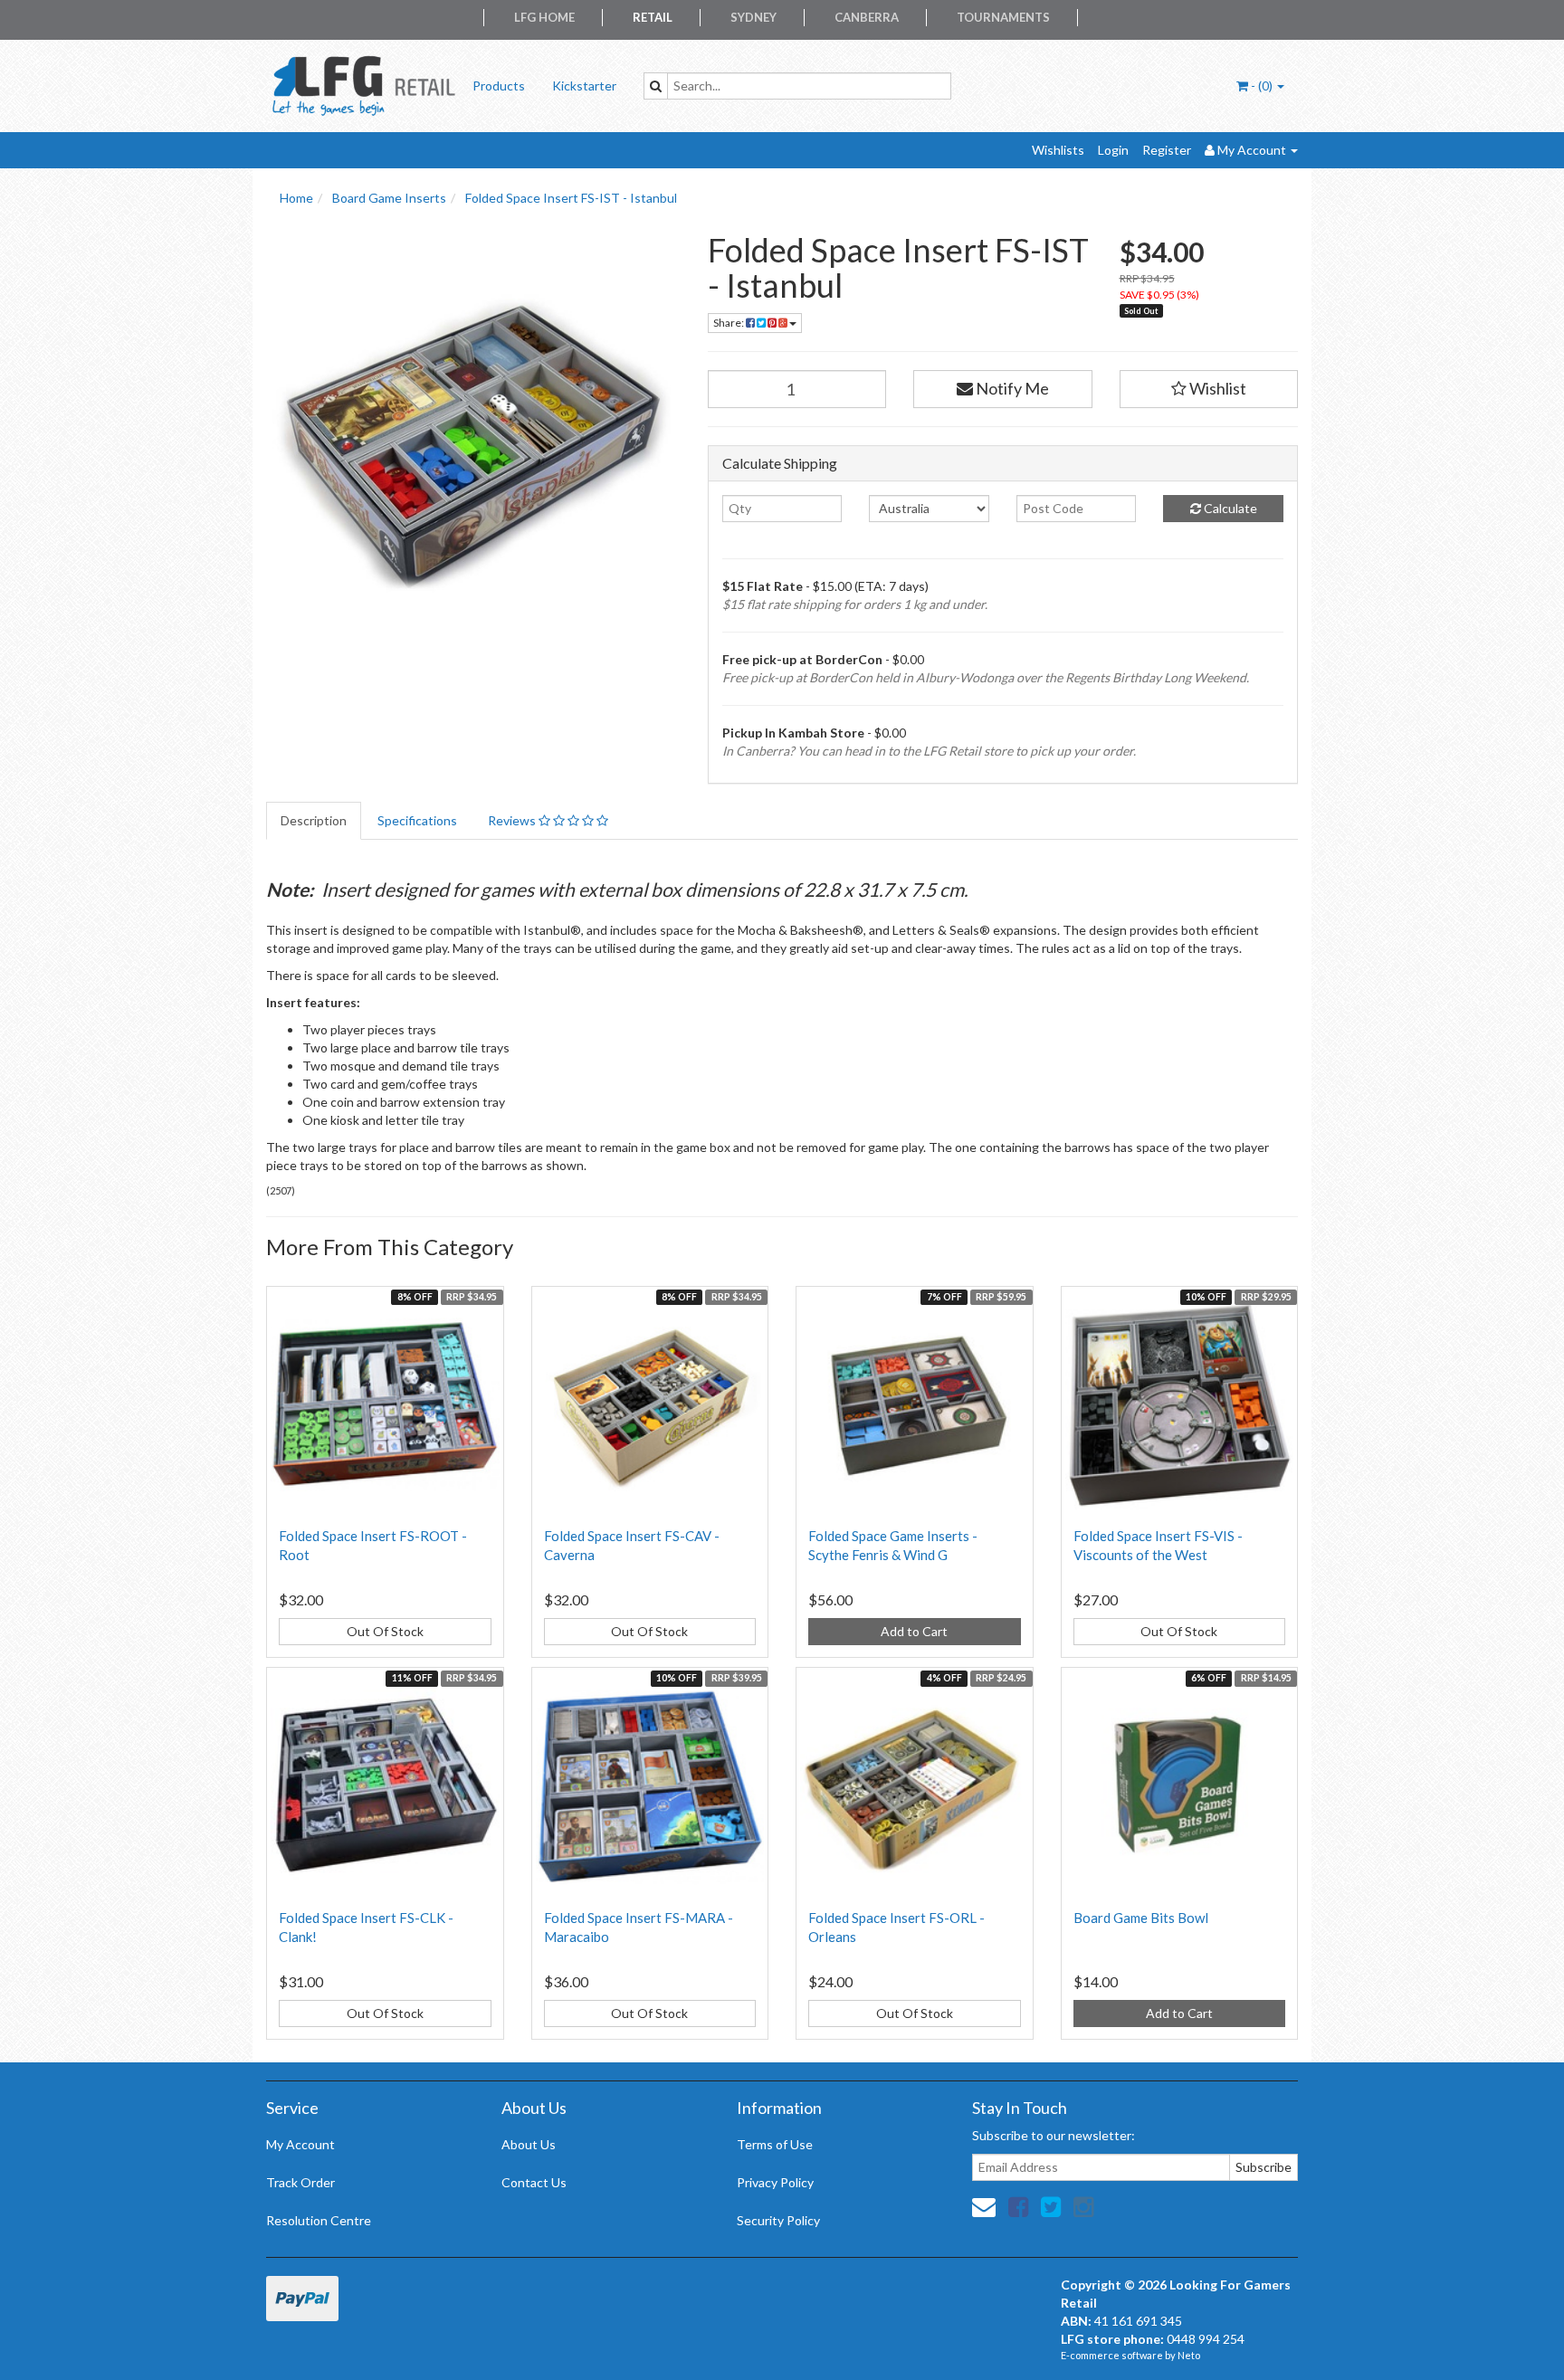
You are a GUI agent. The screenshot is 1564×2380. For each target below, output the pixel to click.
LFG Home (544, 17)
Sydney (753, 17)
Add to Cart (914, 1631)
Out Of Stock (385, 1631)
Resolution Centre (319, 2220)
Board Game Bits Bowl (1141, 1918)
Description (314, 820)
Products (499, 86)
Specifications (417, 820)
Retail (653, 17)
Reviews (513, 820)
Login (1113, 150)
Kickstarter (584, 86)
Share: (730, 323)
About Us (529, 2144)
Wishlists (1058, 150)
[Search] (656, 86)
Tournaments (1003, 17)
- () (1262, 86)
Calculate (1229, 508)
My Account (300, 2144)
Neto (1189, 2355)
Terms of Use (775, 2144)
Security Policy (778, 2220)
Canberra (867, 17)
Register (1167, 150)
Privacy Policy (775, 2182)
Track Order (300, 2182)
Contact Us (534, 2182)
